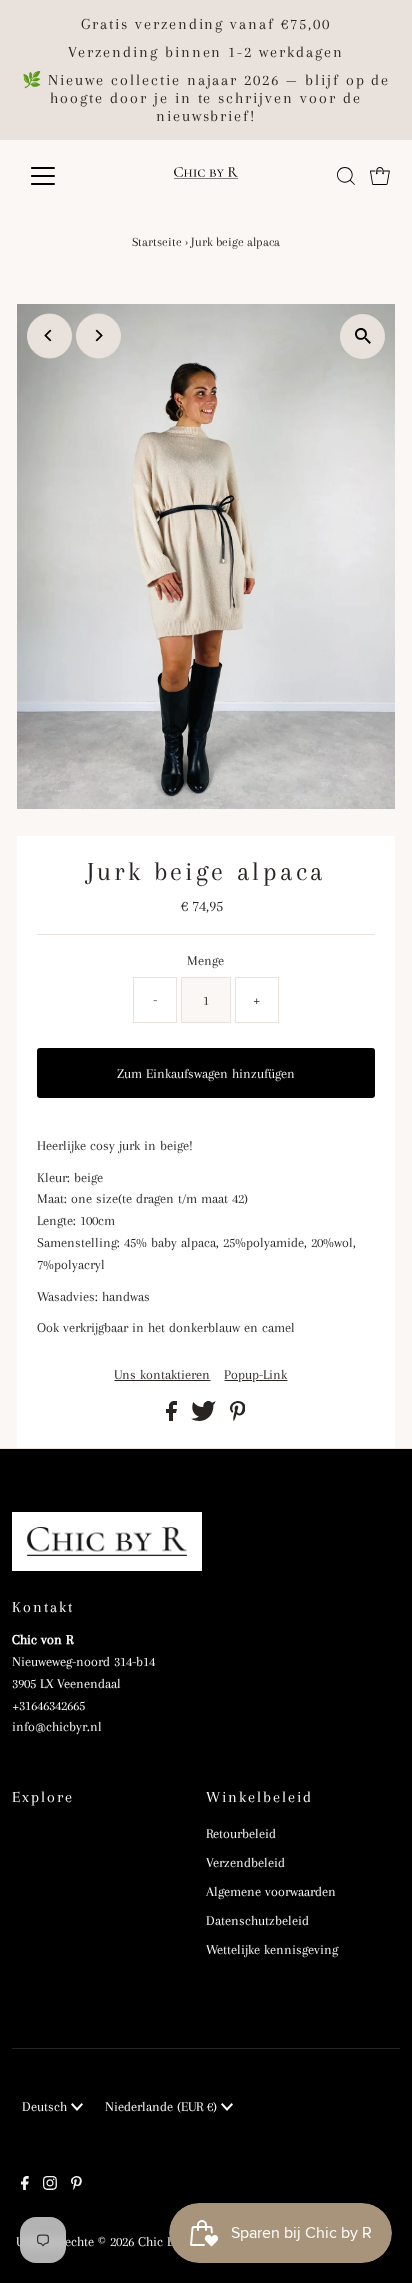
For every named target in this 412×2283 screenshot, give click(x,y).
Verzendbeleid (245, 1862)
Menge (205, 960)
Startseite (157, 242)
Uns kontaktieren (162, 1375)
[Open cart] (380, 176)
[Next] (98, 335)
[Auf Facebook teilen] (173, 1416)
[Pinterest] (76, 2186)
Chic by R (164, 2241)
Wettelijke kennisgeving (272, 1949)
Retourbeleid (241, 1833)
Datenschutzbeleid (257, 1920)
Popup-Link (255, 1375)
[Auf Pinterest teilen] (238, 1416)
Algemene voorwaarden (271, 1891)
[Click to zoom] (362, 336)
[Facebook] (25, 2186)
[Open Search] (346, 176)
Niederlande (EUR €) (163, 2106)
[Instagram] (50, 2186)
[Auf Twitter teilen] (205, 1416)
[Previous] (49, 335)
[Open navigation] (61, 176)
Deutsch (46, 2106)
